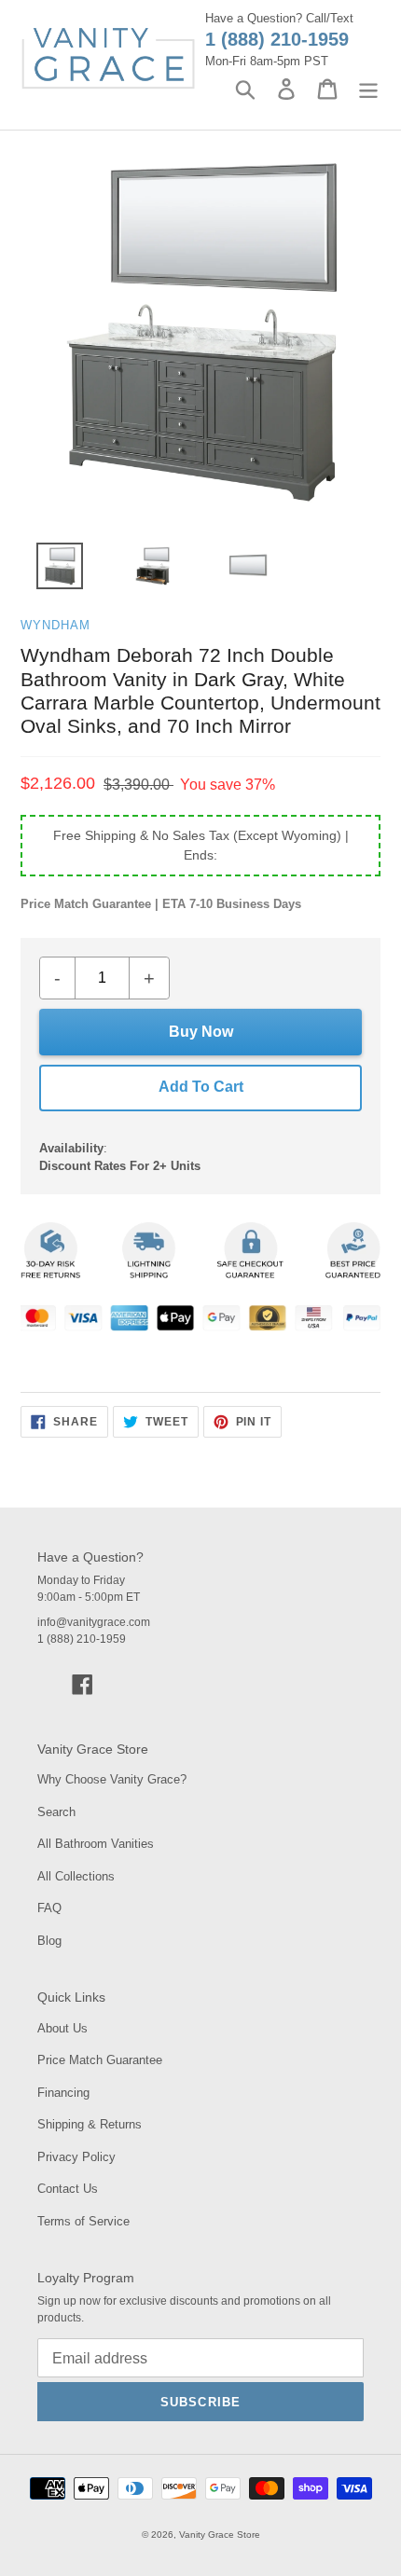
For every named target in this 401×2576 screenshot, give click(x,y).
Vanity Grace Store (220, 2535)
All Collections (76, 1876)
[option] (49, 571)
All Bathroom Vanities (96, 1844)
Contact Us (68, 2189)
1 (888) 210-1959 (277, 39)
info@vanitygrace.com (94, 1622)
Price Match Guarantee (100, 2060)
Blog (49, 1941)
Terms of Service (83, 2221)
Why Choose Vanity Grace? (112, 1779)
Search (56, 1812)
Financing (63, 2093)
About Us (62, 2028)
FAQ (49, 1908)
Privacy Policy (76, 2157)
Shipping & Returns (90, 2124)
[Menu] (368, 89)
